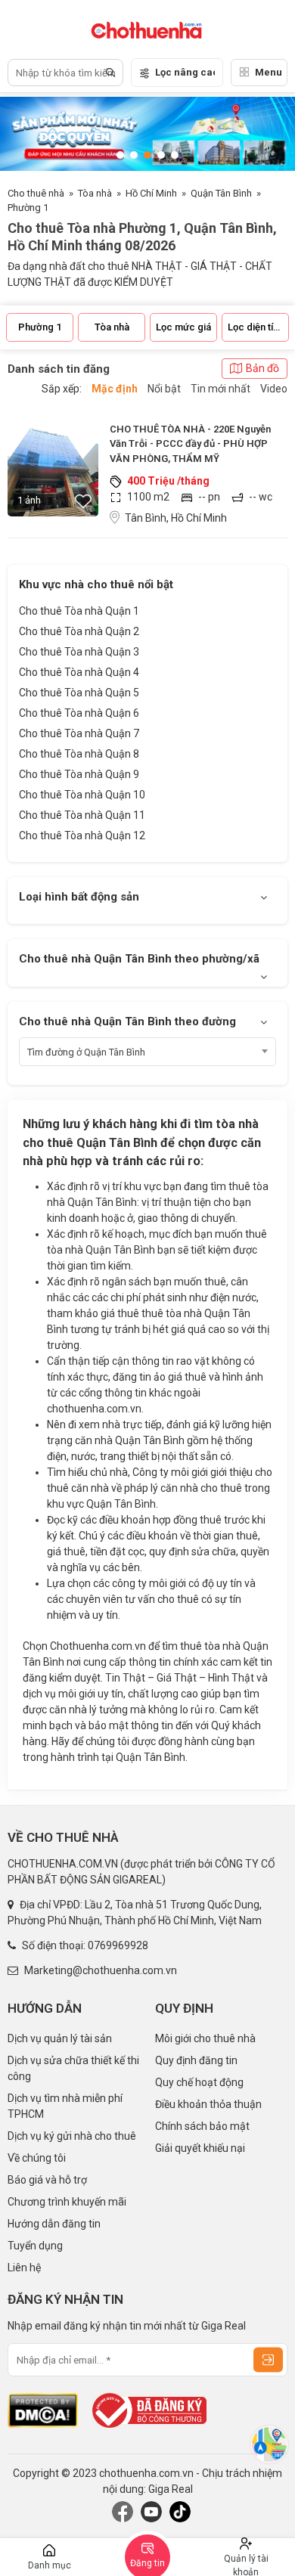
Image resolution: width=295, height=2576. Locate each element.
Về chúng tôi (37, 2158)
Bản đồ (262, 368)
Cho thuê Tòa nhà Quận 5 (79, 693)
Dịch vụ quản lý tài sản (60, 2038)
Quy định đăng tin (196, 2060)
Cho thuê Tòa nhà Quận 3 (79, 652)
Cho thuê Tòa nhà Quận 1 (79, 611)
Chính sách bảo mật (202, 2126)
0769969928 (118, 1945)
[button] (120, 155)
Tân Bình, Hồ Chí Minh (176, 518)
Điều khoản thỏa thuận (208, 2104)
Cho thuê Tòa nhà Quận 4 (79, 672)
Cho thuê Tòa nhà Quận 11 (82, 815)
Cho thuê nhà (36, 193)
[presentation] (26, 134)
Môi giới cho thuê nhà (205, 2038)
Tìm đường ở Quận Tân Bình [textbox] (86, 1052)
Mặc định (115, 389)
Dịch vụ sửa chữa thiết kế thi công (73, 2068)
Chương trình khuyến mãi (67, 2202)
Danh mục (50, 2565)
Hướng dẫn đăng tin (54, 2224)
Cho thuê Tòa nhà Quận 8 (79, 754)
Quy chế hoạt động (199, 2082)
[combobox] (147, 1052)
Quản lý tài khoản (246, 2565)
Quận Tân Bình (221, 193)
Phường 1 (28, 208)
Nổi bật (164, 389)
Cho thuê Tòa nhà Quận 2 (79, 631)
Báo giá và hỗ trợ (47, 2180)
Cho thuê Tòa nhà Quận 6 (79, 713)
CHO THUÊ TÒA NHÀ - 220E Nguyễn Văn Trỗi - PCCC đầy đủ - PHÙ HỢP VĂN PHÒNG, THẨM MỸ (190, 444)
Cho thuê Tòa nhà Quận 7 (79, 733)
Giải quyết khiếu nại (200, 2148)
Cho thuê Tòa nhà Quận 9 (79, 774)
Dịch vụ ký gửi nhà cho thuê (72, 2136)
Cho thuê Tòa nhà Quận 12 (82, 835)
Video (274, 389)
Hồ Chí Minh (151, 193)
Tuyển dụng (35, 2246)
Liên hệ (24, 2268)
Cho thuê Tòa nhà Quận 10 (82, 795)
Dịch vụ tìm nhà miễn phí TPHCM (65, 2106)
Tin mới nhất (220, 389)
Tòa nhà (95, 193)
